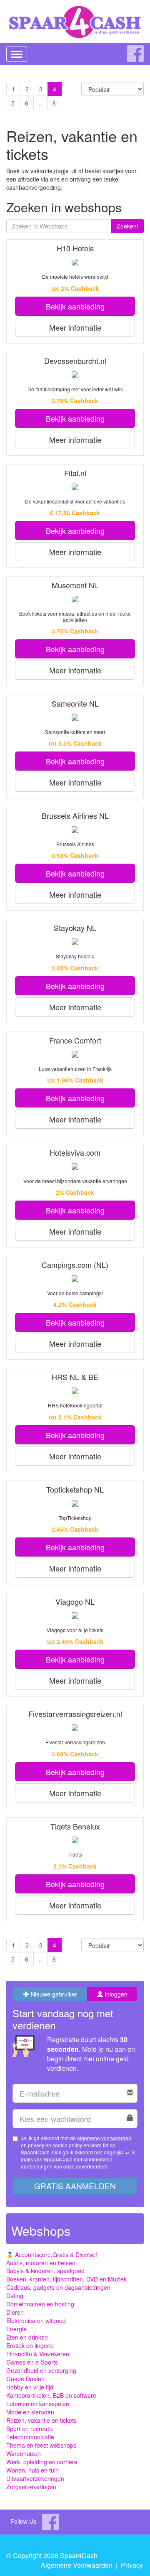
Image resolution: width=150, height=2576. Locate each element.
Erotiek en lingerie (30, 2345)
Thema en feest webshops (41, 2445)
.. (40, 103)
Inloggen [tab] (115, 1994)
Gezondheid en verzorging (41, 2370)
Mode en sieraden (30, 2412)
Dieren (15, 2312)
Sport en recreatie (30, 2429)
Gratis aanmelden (75, 2186)
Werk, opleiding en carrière (42, 2462)
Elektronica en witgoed (36, 2321)
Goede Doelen (25, 2379)
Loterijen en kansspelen (38, 2404)
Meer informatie (75, 327)
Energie (16, 2329)
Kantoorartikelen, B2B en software (51, 2395)
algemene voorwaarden (104, 2138)
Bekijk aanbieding (75, 306)
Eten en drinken (27, 2337)
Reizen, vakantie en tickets (41, 2420)
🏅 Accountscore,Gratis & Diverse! (52, 2254)
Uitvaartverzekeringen (35, 2478)
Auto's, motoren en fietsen (41, 2263)
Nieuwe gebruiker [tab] (53, 1994)
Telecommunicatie (30, 2437)
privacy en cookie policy (55, 2145)
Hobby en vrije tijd (30, 2387)
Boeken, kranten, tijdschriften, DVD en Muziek (66, 2279)
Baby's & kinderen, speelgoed (45, 2271)
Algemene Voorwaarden (77, 2565)
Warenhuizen (24, 2453)
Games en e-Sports (32, 2362)
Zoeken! (127, 226)
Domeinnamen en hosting (40, 2304)
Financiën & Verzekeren (38, 2354)
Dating (15, 2296)
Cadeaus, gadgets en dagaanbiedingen (58, 2287)
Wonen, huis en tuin (32, 2470)
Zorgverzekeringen (31, 2487)
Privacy (132, 2565)
